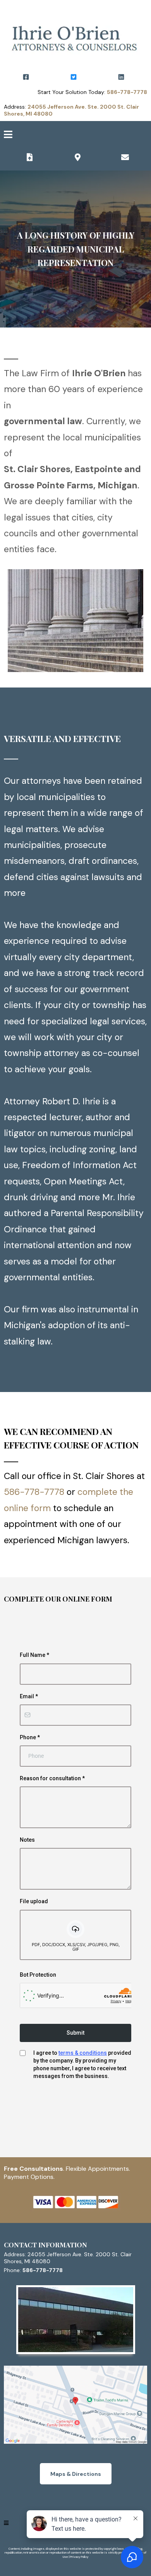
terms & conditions (83, 2053)
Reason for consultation (52, 1778)
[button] (8, 136)
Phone (30, 1737)
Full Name (34, 1655)
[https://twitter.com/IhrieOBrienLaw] (75, 77)
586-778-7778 (34, 1492)
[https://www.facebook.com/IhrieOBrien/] (28, 77)
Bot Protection (38, 1975)
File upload (34, 1901)
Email (29, 1696)
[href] (75, 2405)
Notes (27, 1840)
